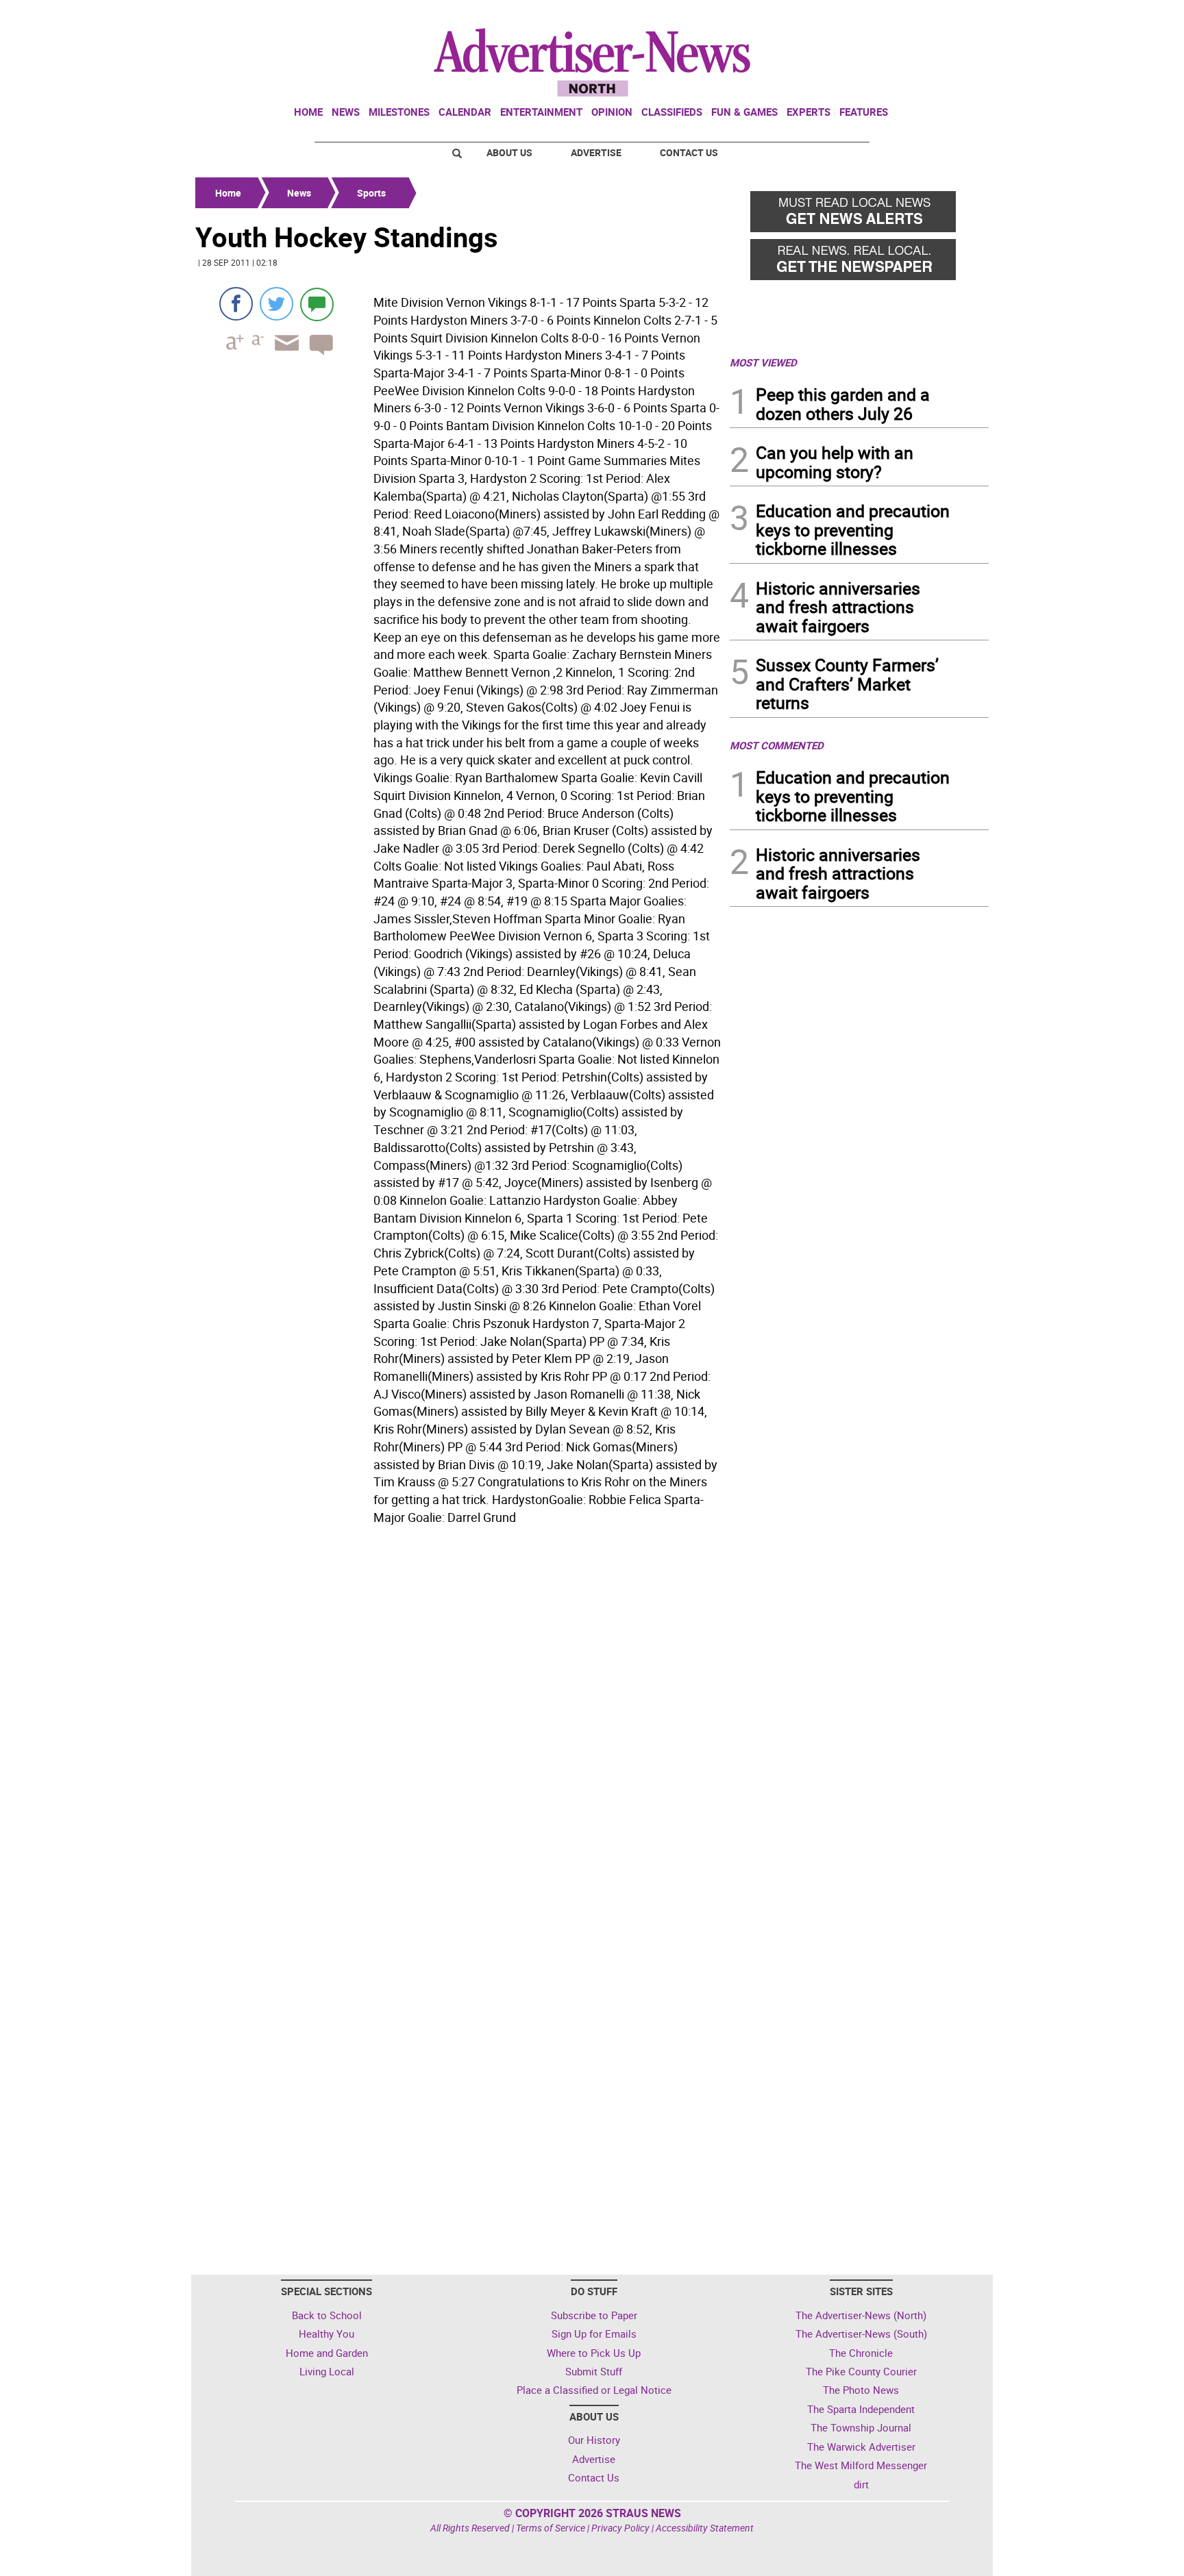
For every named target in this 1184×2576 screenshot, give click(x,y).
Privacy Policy (620, 2528)
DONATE (955, 16)
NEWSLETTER (878, 16)
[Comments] (317, 304)
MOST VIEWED (763, 362)
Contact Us (689, 152)
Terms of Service (551, 2528)
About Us (509, 152)
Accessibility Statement (705, 2528)
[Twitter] (276, 304)
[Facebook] (236, 304)
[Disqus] (458, 1718)
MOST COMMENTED (777, 745)
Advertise (596, 152)
